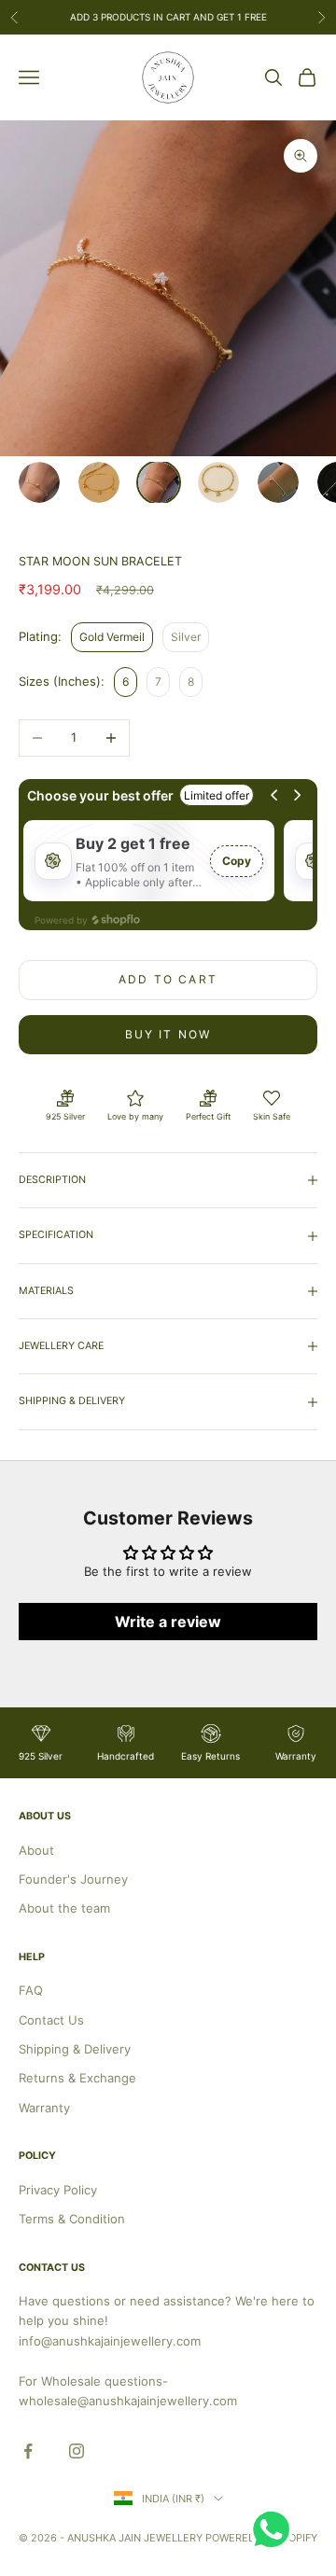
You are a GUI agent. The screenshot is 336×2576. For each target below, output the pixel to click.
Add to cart (168, 979)
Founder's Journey (73, 1879)
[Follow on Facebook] (28, 2451)
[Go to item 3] (159, 482)
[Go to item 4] (218, 482)
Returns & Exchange (77, 2078)
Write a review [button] (168, 1622)
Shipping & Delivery (75, 2049)
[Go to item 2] (99, 482)
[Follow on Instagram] (77, 2451)
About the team (64, 1908)
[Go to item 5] (278, 482)
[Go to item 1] (39, 482)
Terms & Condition (72, 2219)
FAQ (31, 1990)
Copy (237, 861)
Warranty (44, 2108)
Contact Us (51, 2020)
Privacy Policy (58, 2190)
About (36, 1850)
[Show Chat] (276, 2529)
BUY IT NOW (168, 1034)
